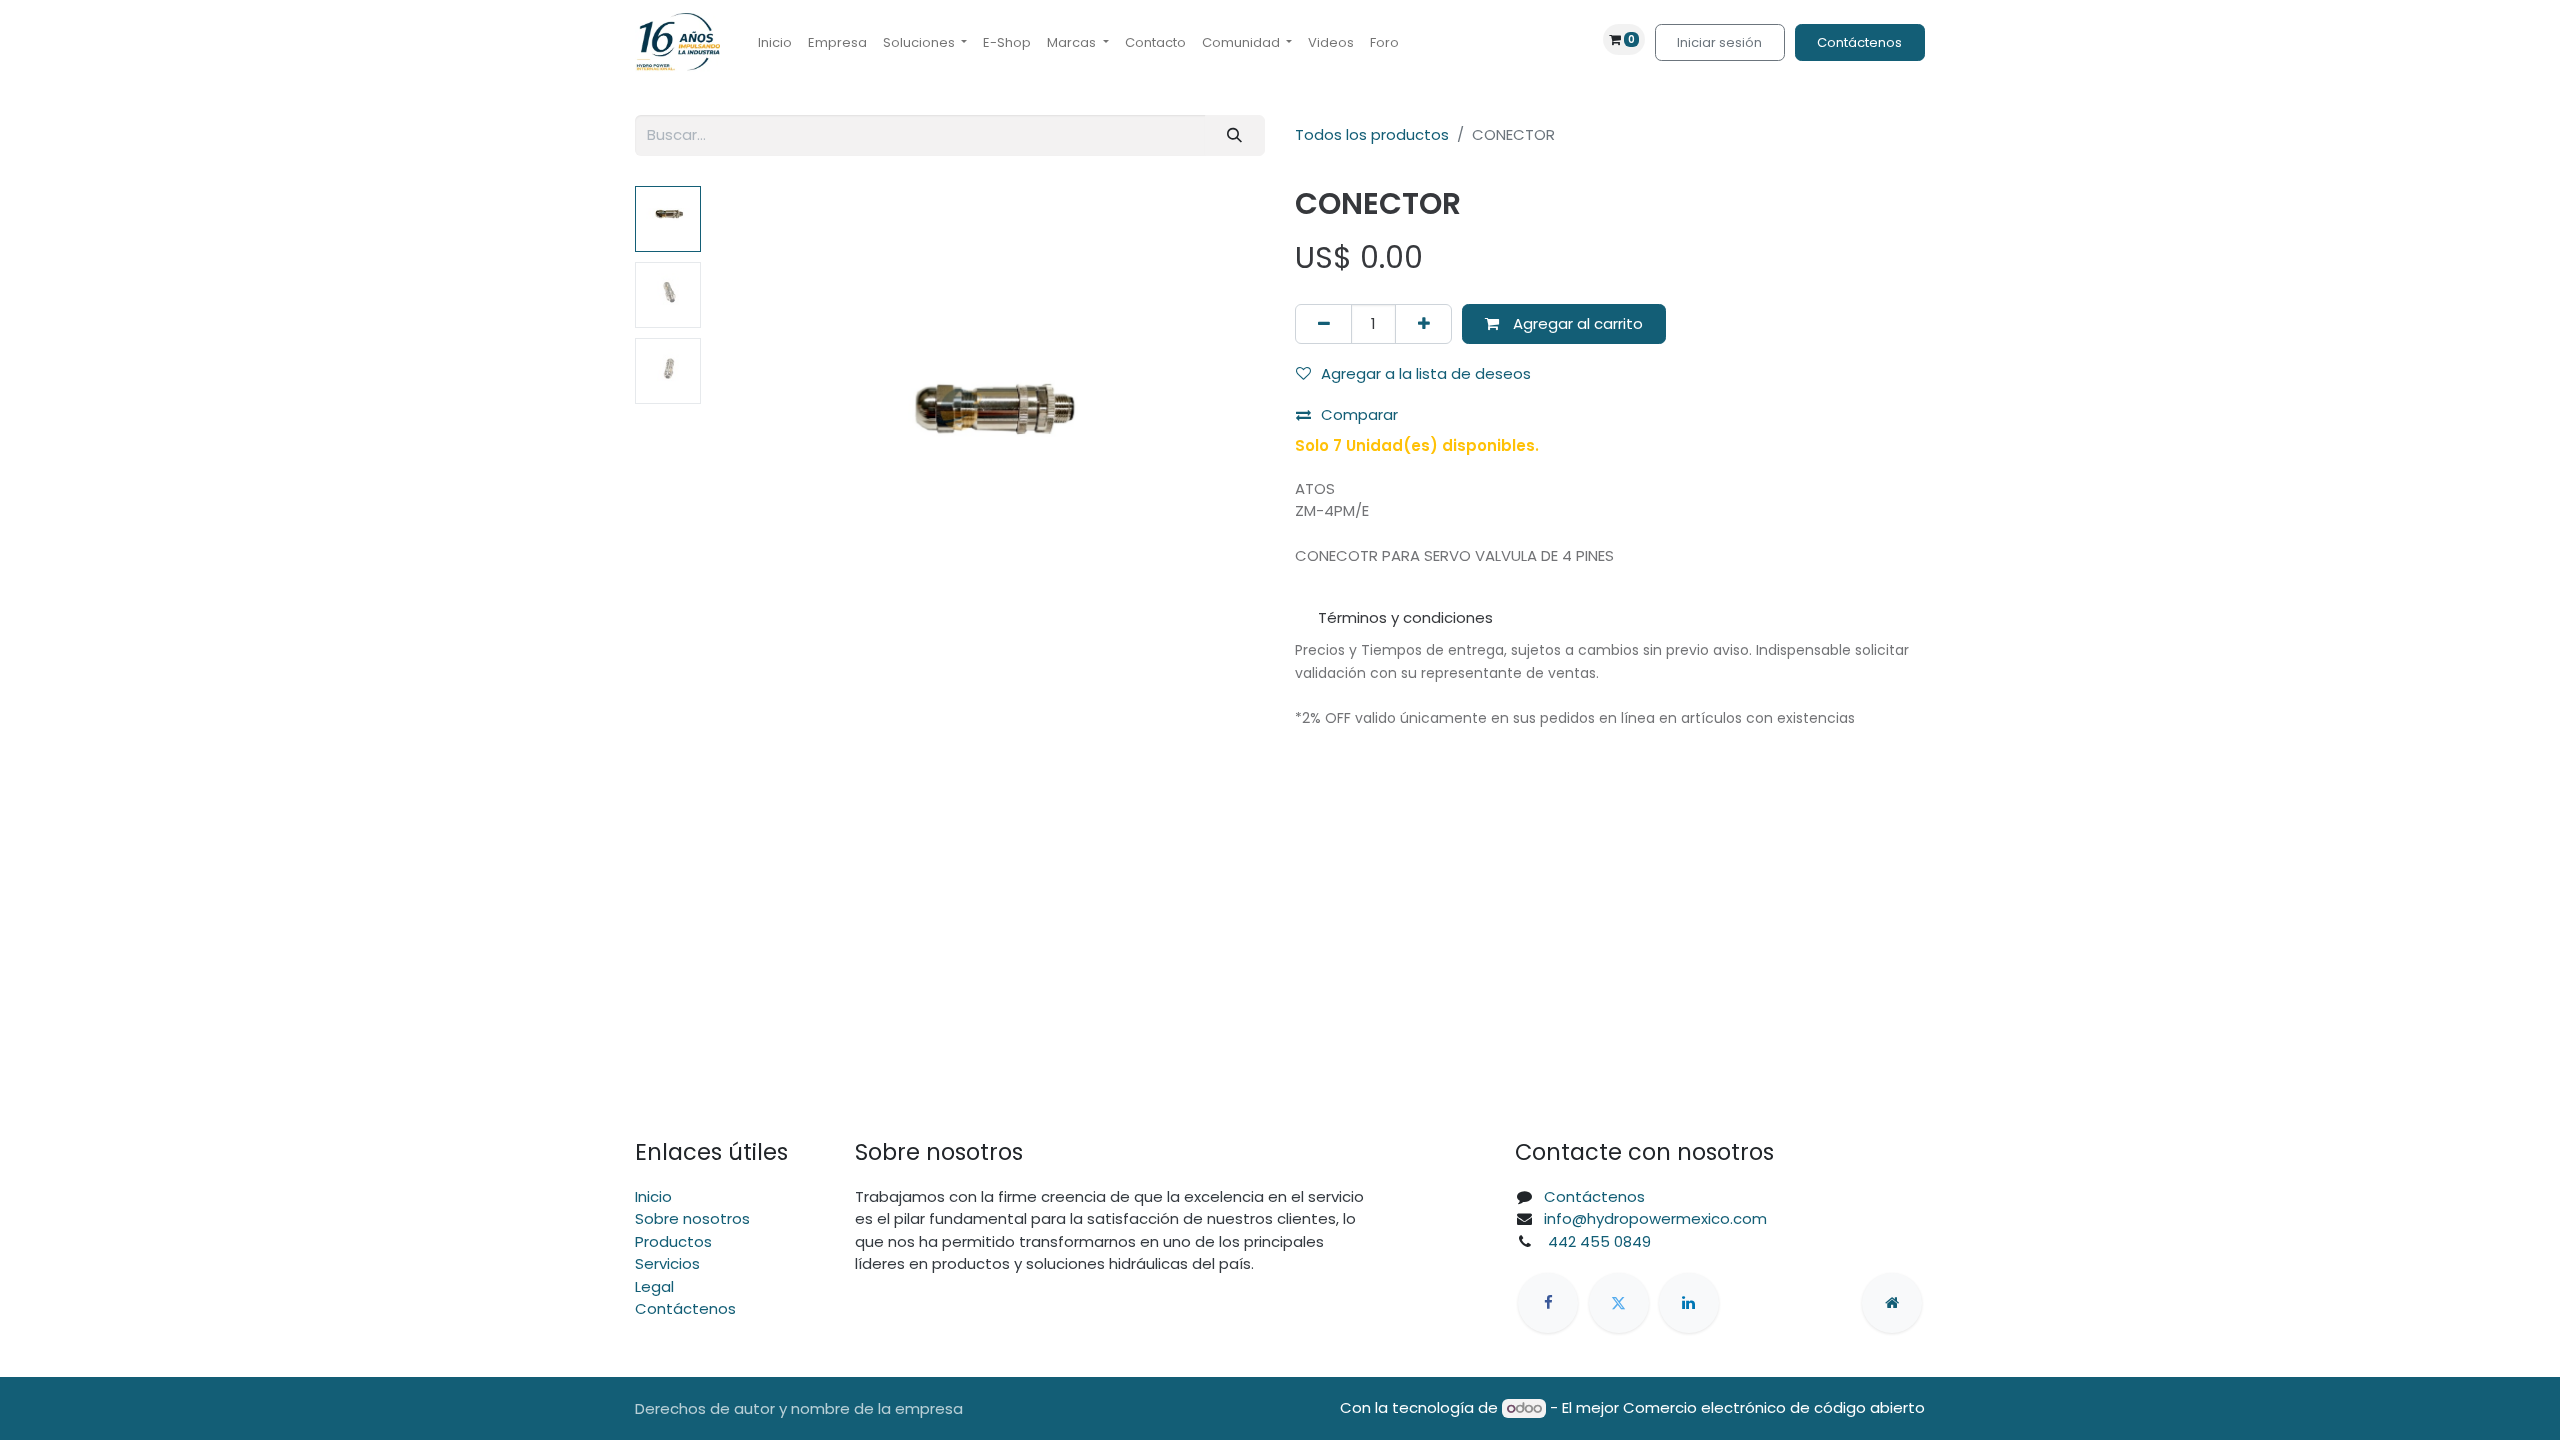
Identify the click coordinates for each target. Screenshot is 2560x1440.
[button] (752, 436)
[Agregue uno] (1423, 324)
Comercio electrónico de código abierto (1774, 1407)
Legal (654, 1286)
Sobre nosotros (692, 1218)
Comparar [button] (1359, 414)
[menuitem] (775, 43)
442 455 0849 (1597, 1241)
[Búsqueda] (1235, 135)
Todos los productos (1372, 134)
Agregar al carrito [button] (1576, 323)
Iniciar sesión (1719, 42)
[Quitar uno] (1323, 324)
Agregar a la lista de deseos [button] (1426, 373)
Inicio (653, 1196)
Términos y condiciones (1405, 617)
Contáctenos (1859, 42)
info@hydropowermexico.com (1655, 1218)
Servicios (667, 1263)
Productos (673, 1241)
